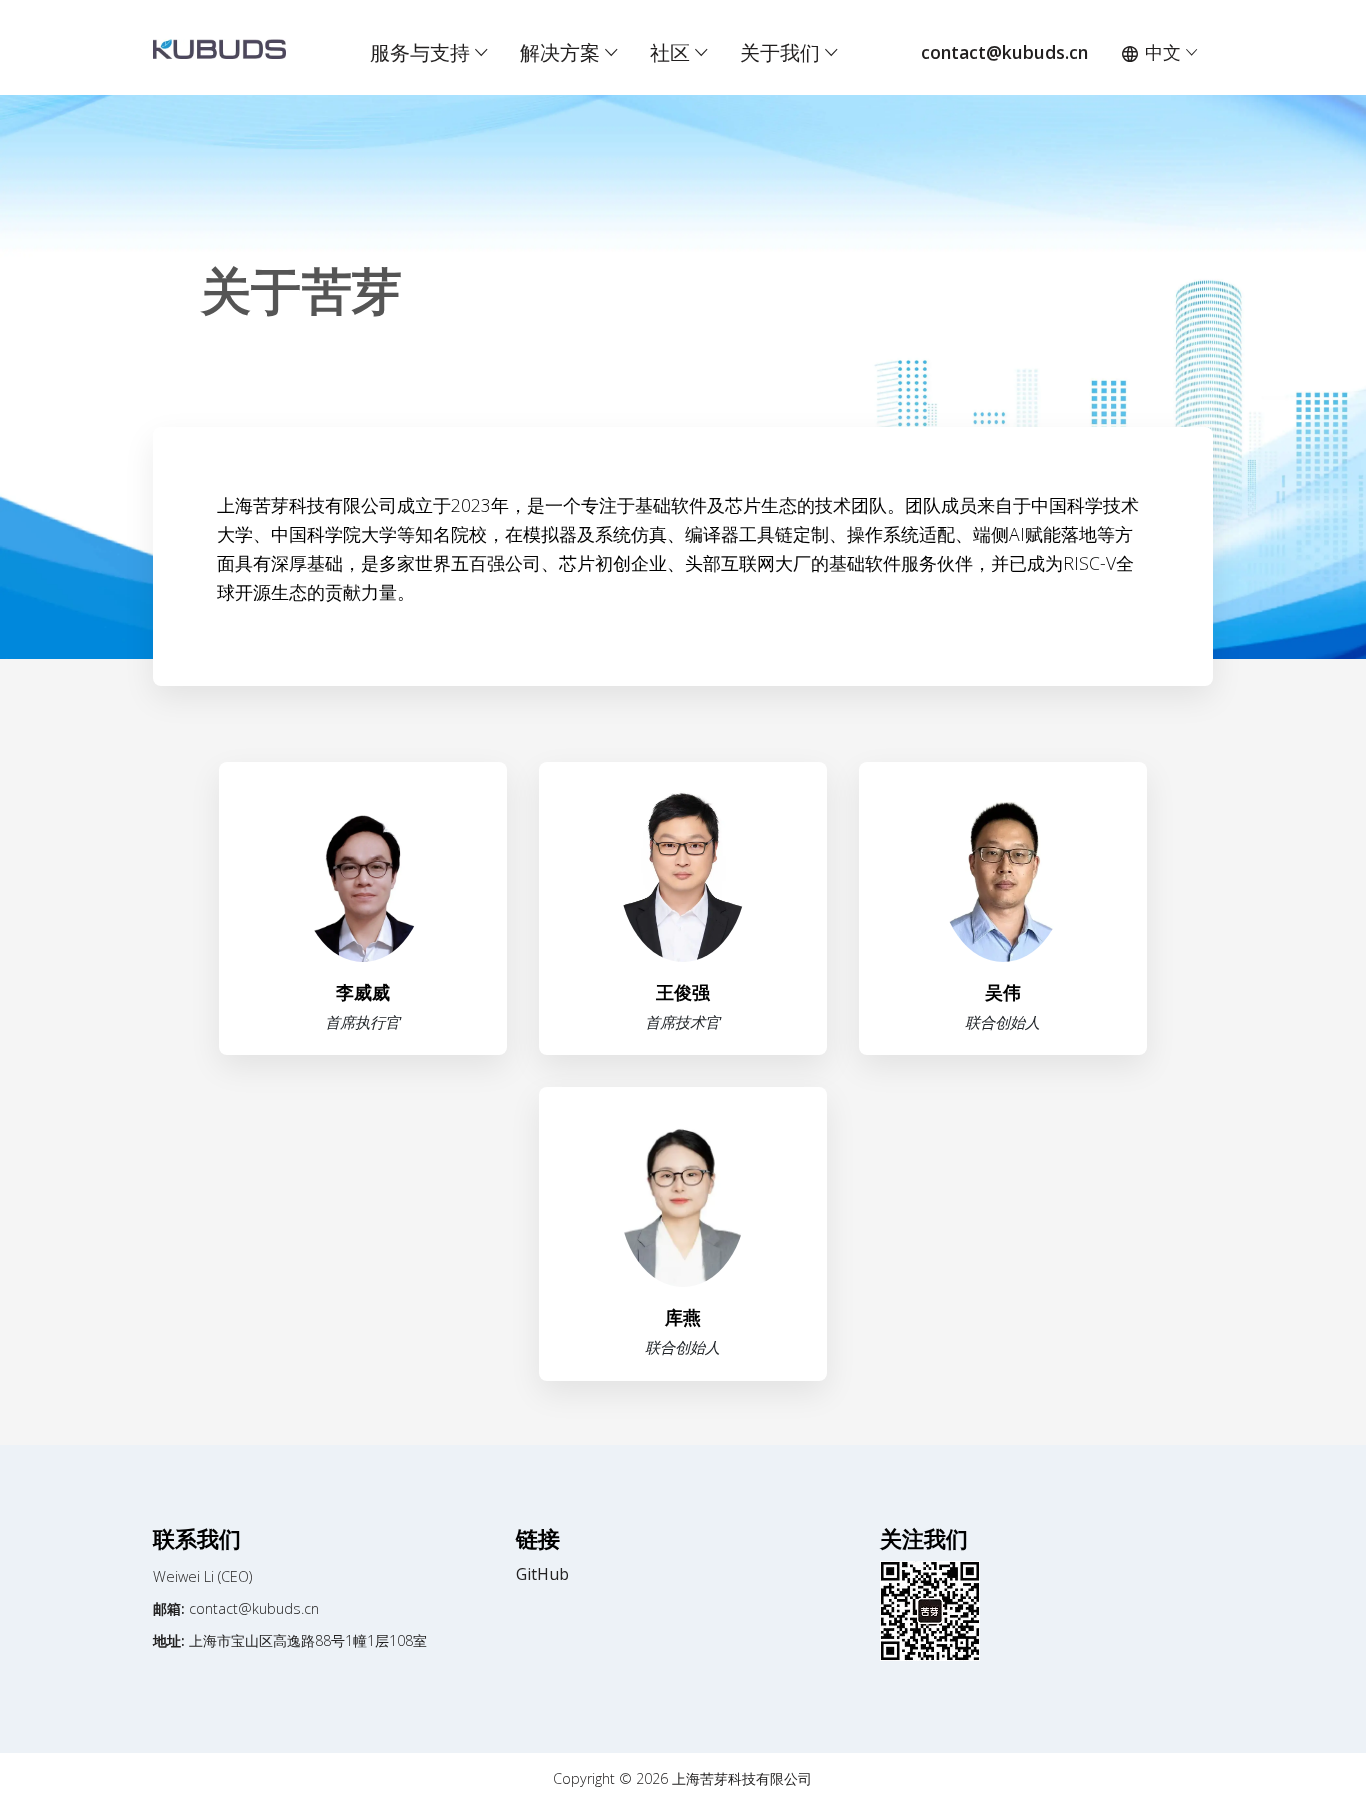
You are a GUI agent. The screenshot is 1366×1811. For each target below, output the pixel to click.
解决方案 (562, 52)
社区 (672, 52)
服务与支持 (422, 52)
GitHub (542, 1574)
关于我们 (782, 52)
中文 (1163, 52)
